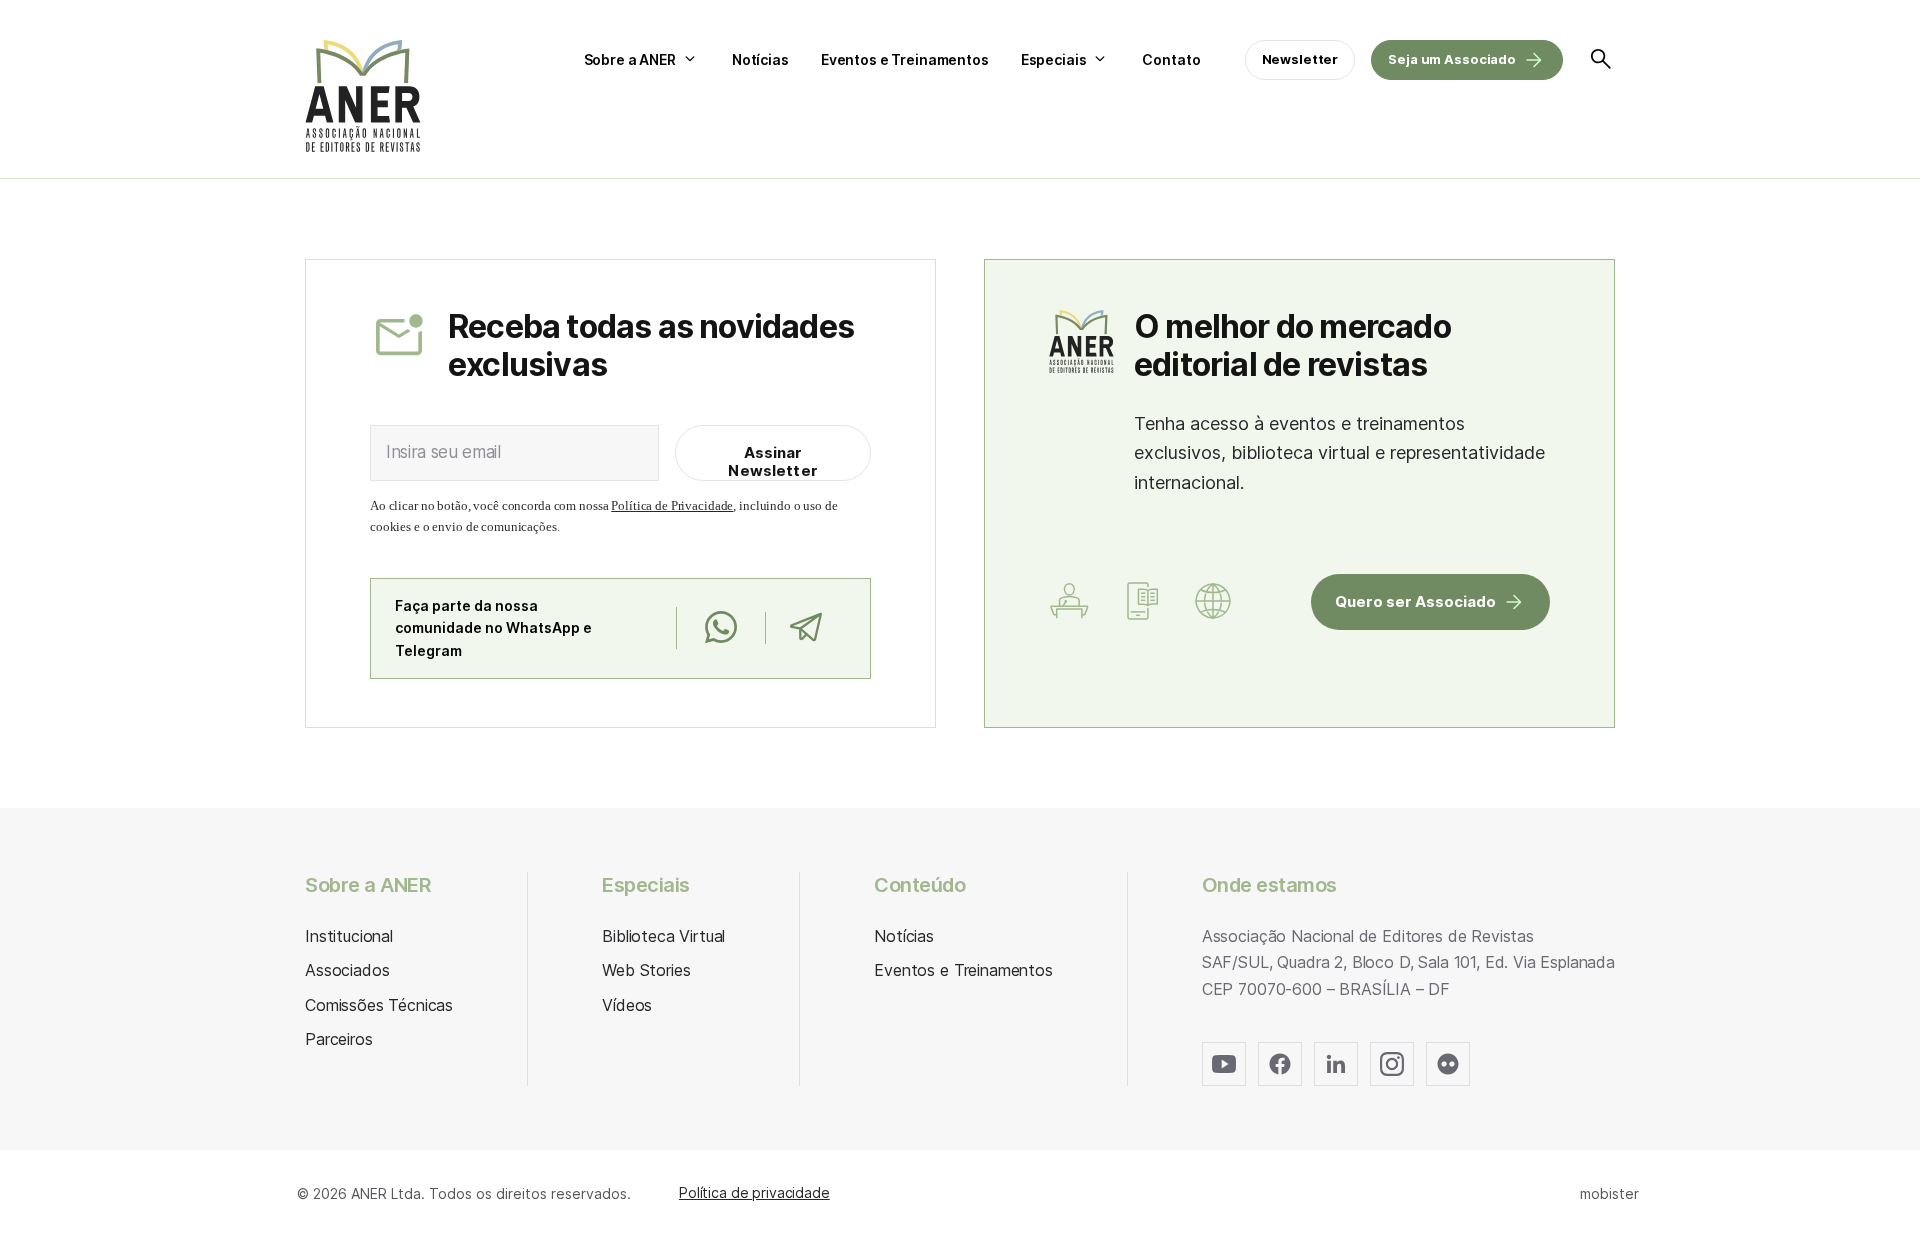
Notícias (760, 59)
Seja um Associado (1452, 59)
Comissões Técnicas (379, 1005)
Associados (347, 970)
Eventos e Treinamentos (905, 59)
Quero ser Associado (1415, 601)
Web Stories (646, 970)
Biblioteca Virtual (663, 936)
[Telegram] (805, 628)
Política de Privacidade (672, 505)
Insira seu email (443, 452)
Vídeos (627, 1005)
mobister (1609, 1193)
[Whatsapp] (720, 628)
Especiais (1054, 59)
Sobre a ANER (630, 59)
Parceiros (339, 1039)
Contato (1171, 59)
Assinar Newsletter (773, 461)
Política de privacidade (754, 1192)
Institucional (349, 936)
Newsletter (1300, 59)
